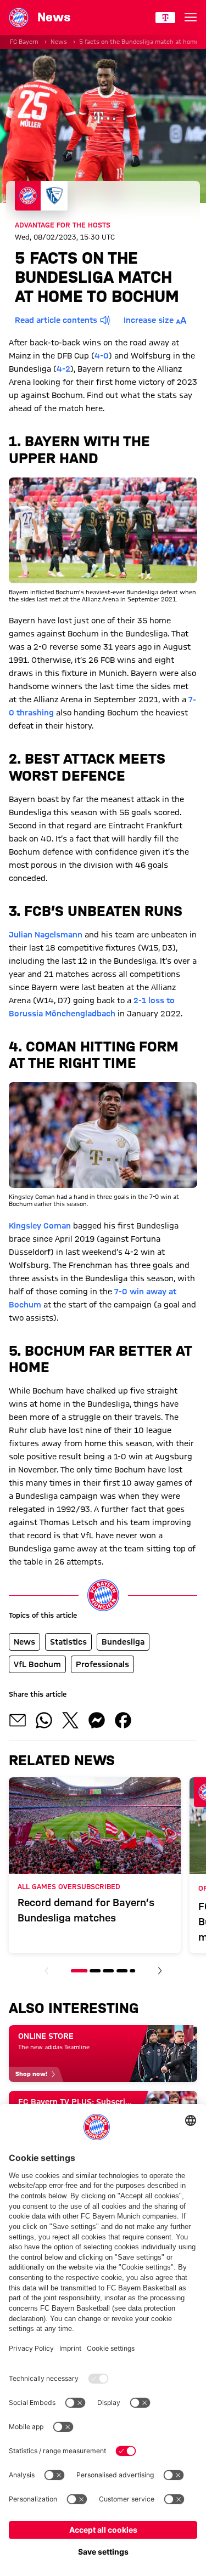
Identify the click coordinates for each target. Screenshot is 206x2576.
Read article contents (56, 320)
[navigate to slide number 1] (79, 1971)
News (59, 42)
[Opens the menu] (191, 18)
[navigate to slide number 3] (108, 1971)
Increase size (149, 320)
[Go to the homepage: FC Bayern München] (19, 18)
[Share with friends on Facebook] (123, 1720)
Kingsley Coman (40, 1226)
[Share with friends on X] (70, 1720)
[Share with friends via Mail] (18, 1720)
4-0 (102, 356)
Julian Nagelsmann (46, 935)
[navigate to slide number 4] (122, 1971)
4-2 (63, 369)
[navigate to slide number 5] (132, 1971)
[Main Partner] (165, 18)
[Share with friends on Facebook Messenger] (97, 1720)
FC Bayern (24, 42)
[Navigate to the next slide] (160, 1971)
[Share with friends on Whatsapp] (44, 1720)
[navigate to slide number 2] (95, 1971)
